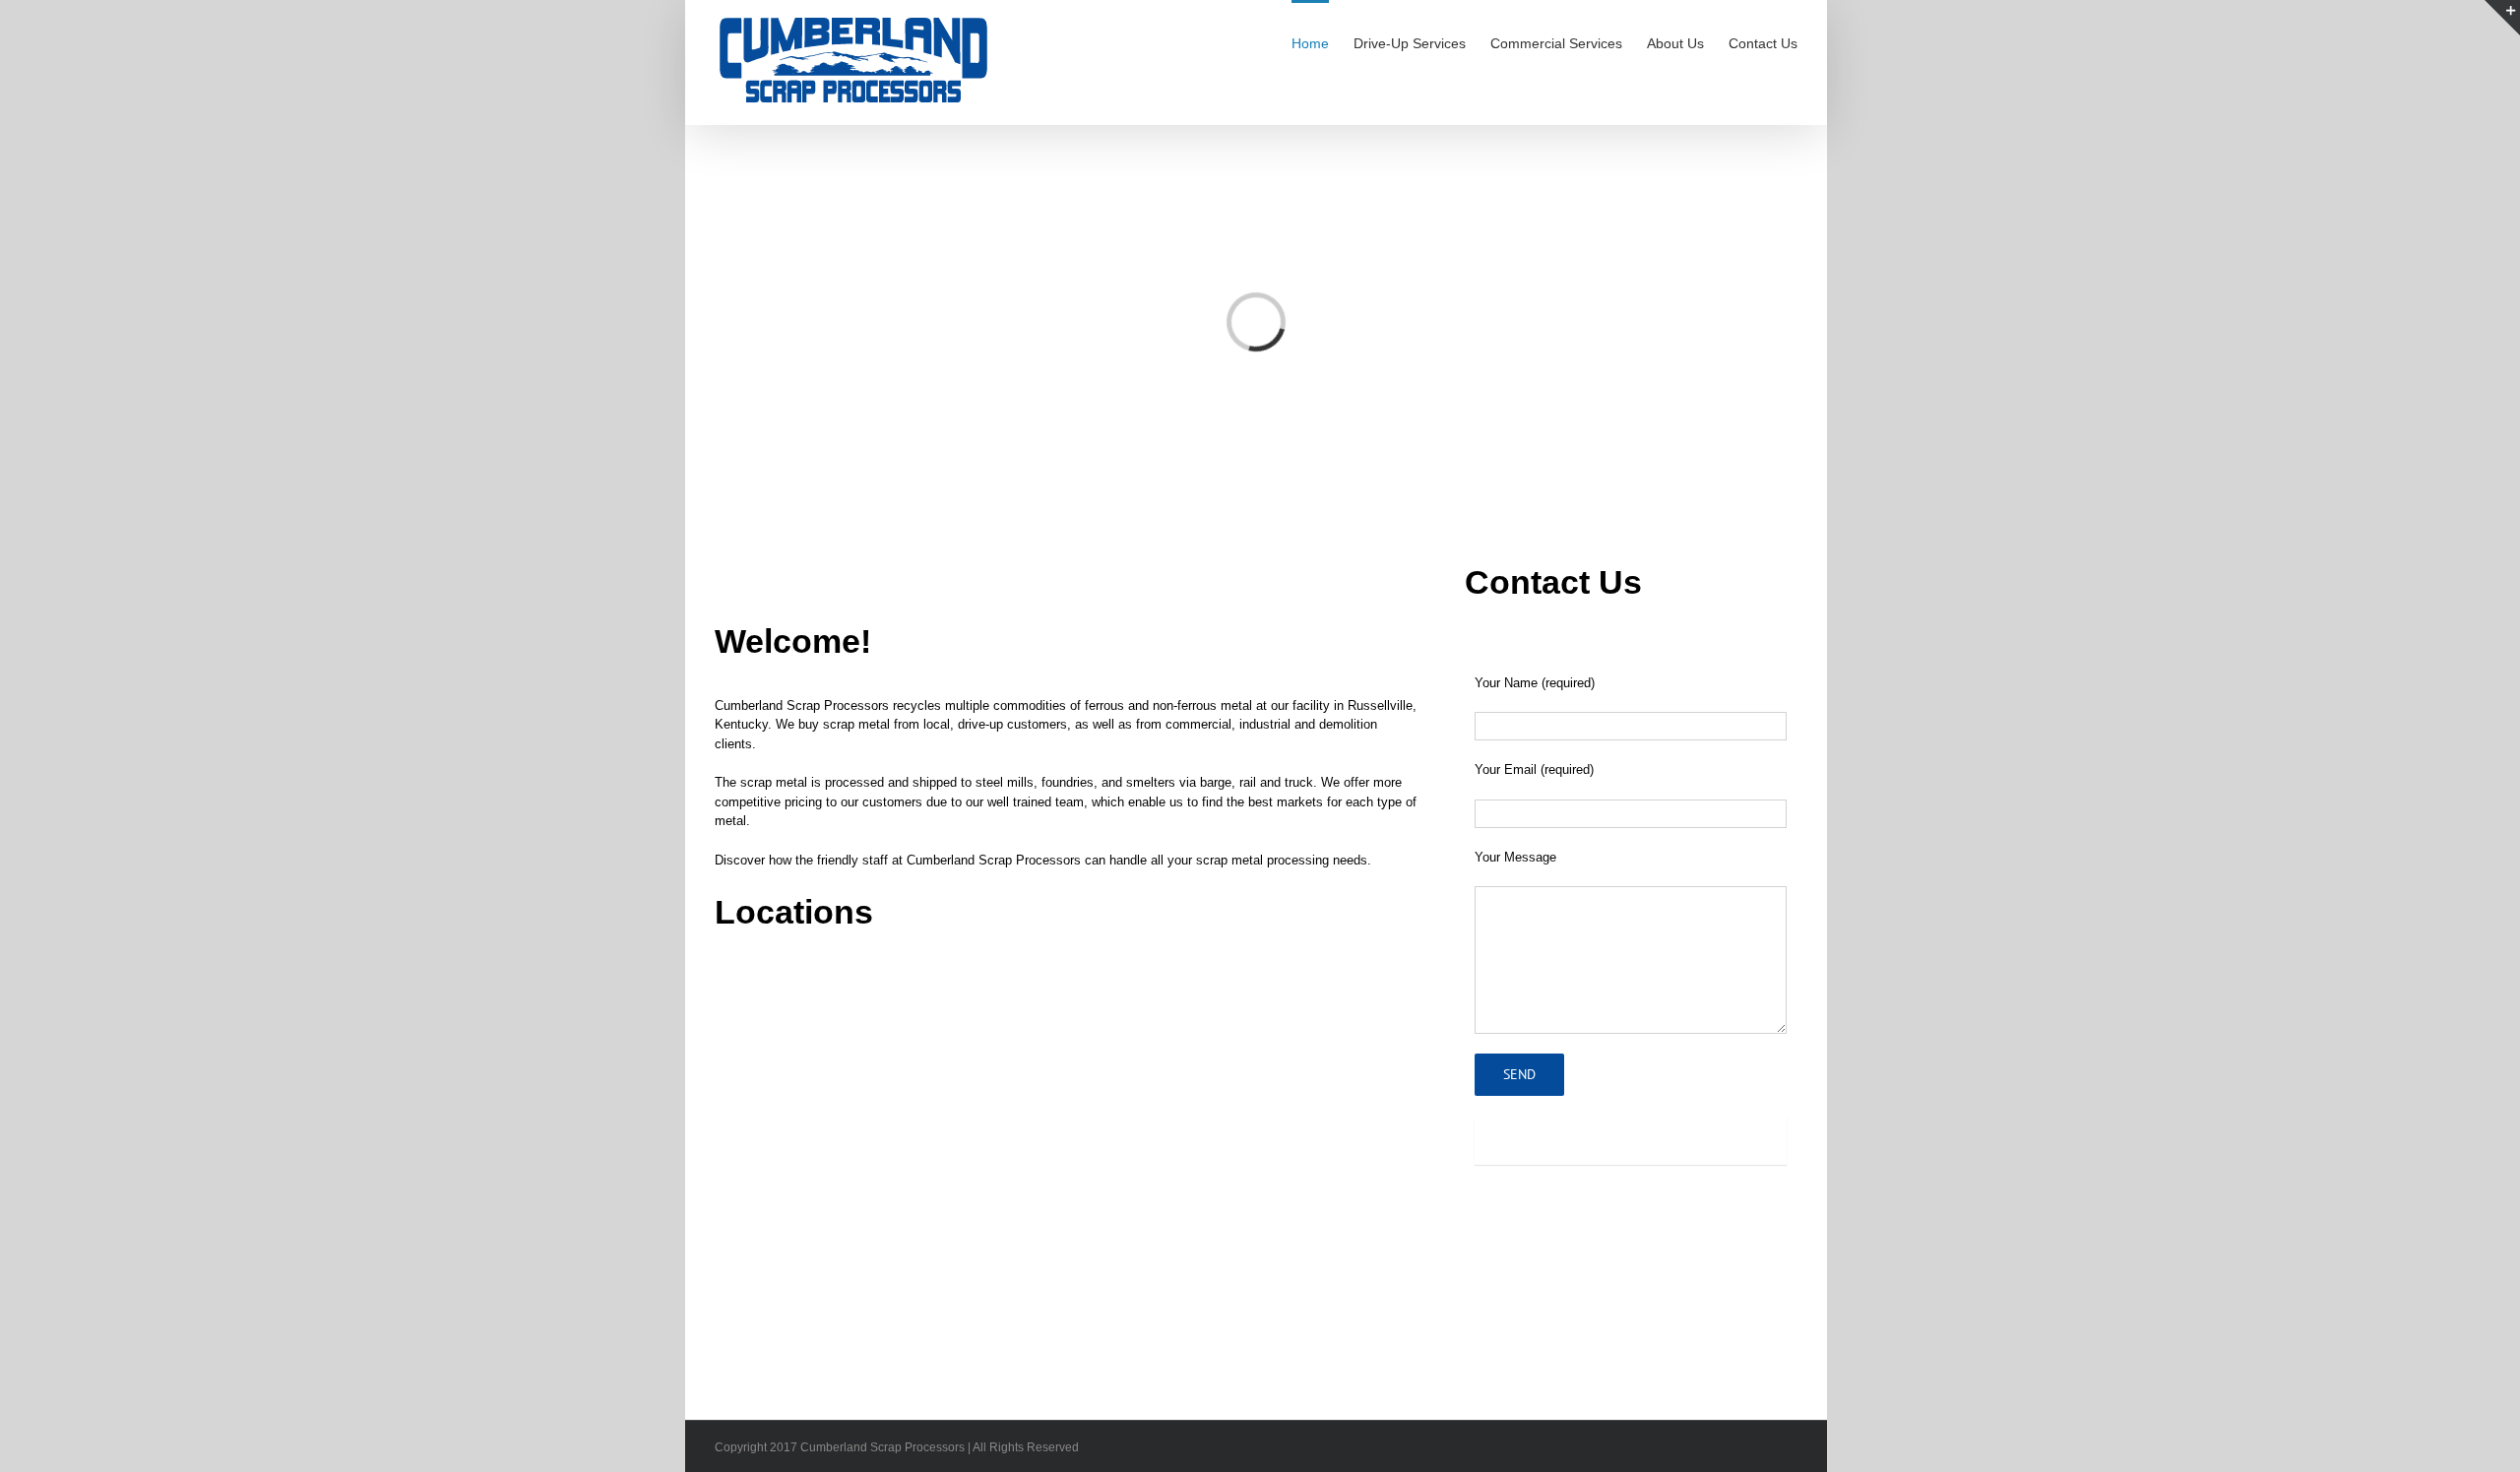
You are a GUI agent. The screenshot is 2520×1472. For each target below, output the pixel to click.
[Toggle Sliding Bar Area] (2502, 18)
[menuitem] (1323, 42)
